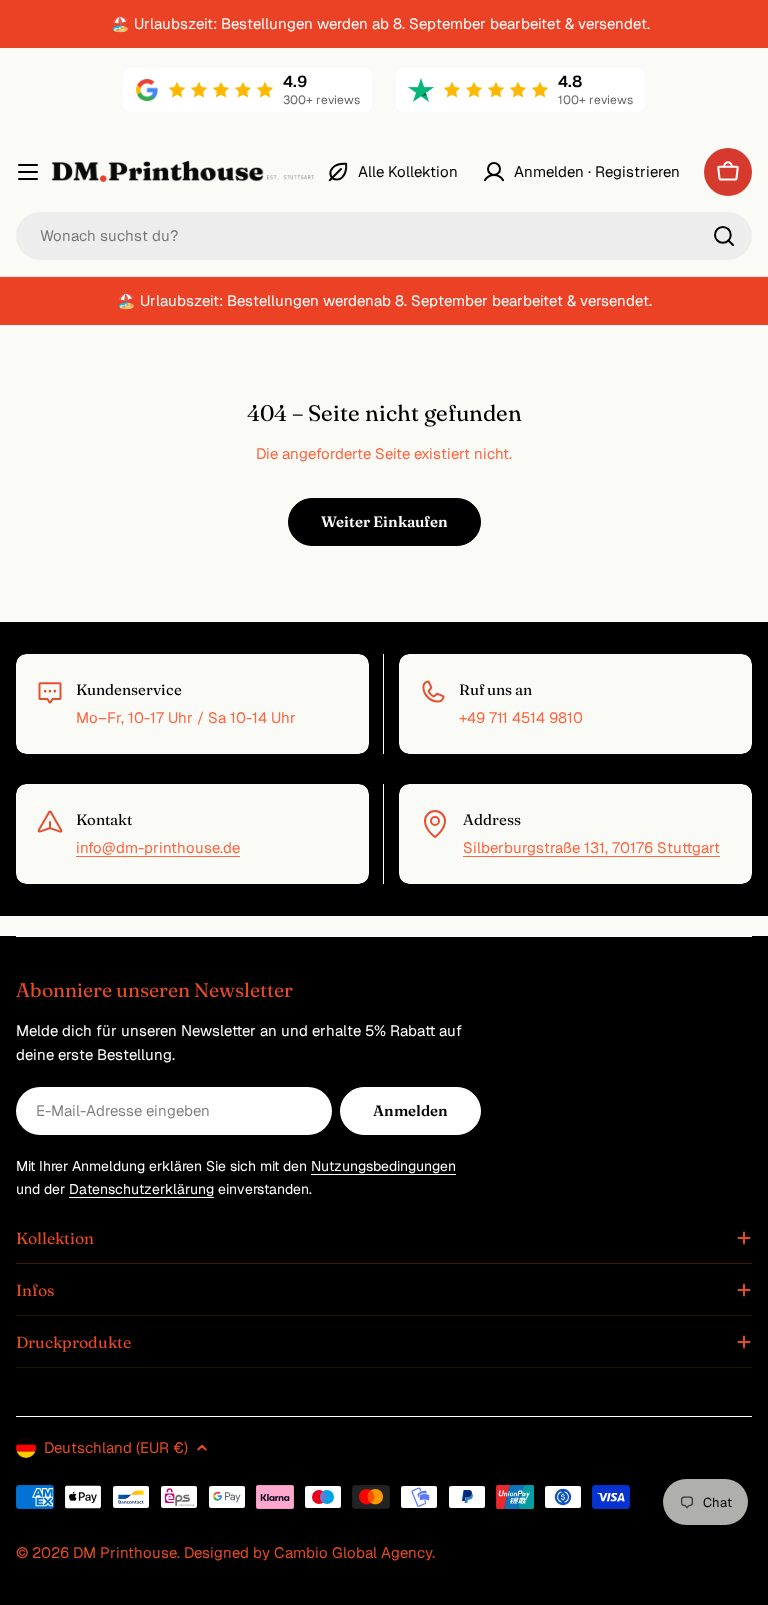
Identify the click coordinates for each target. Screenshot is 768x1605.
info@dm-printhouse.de (158, 847)
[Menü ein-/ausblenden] (28, 172)
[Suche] (724, 236)
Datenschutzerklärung (141, 1189)
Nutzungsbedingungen (383, 1166)
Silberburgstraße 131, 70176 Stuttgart (591, 847)
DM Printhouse (125, 1552)
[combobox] (384, 236)
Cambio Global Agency (353, 1552)
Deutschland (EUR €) (116, 1447)
